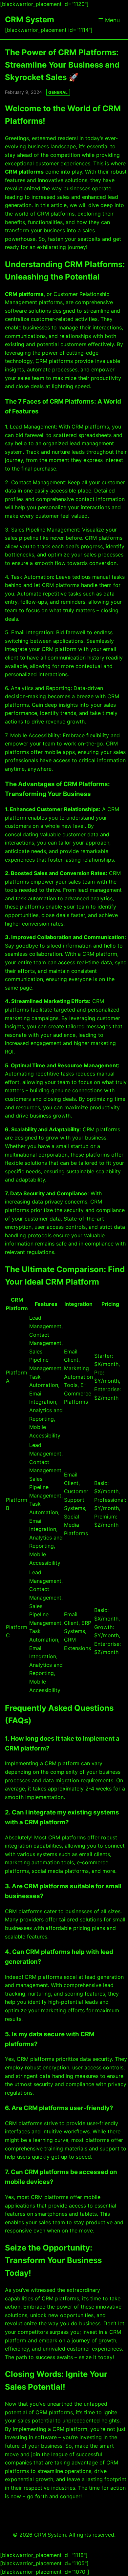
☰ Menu (109, 20)
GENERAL (58, 92)
